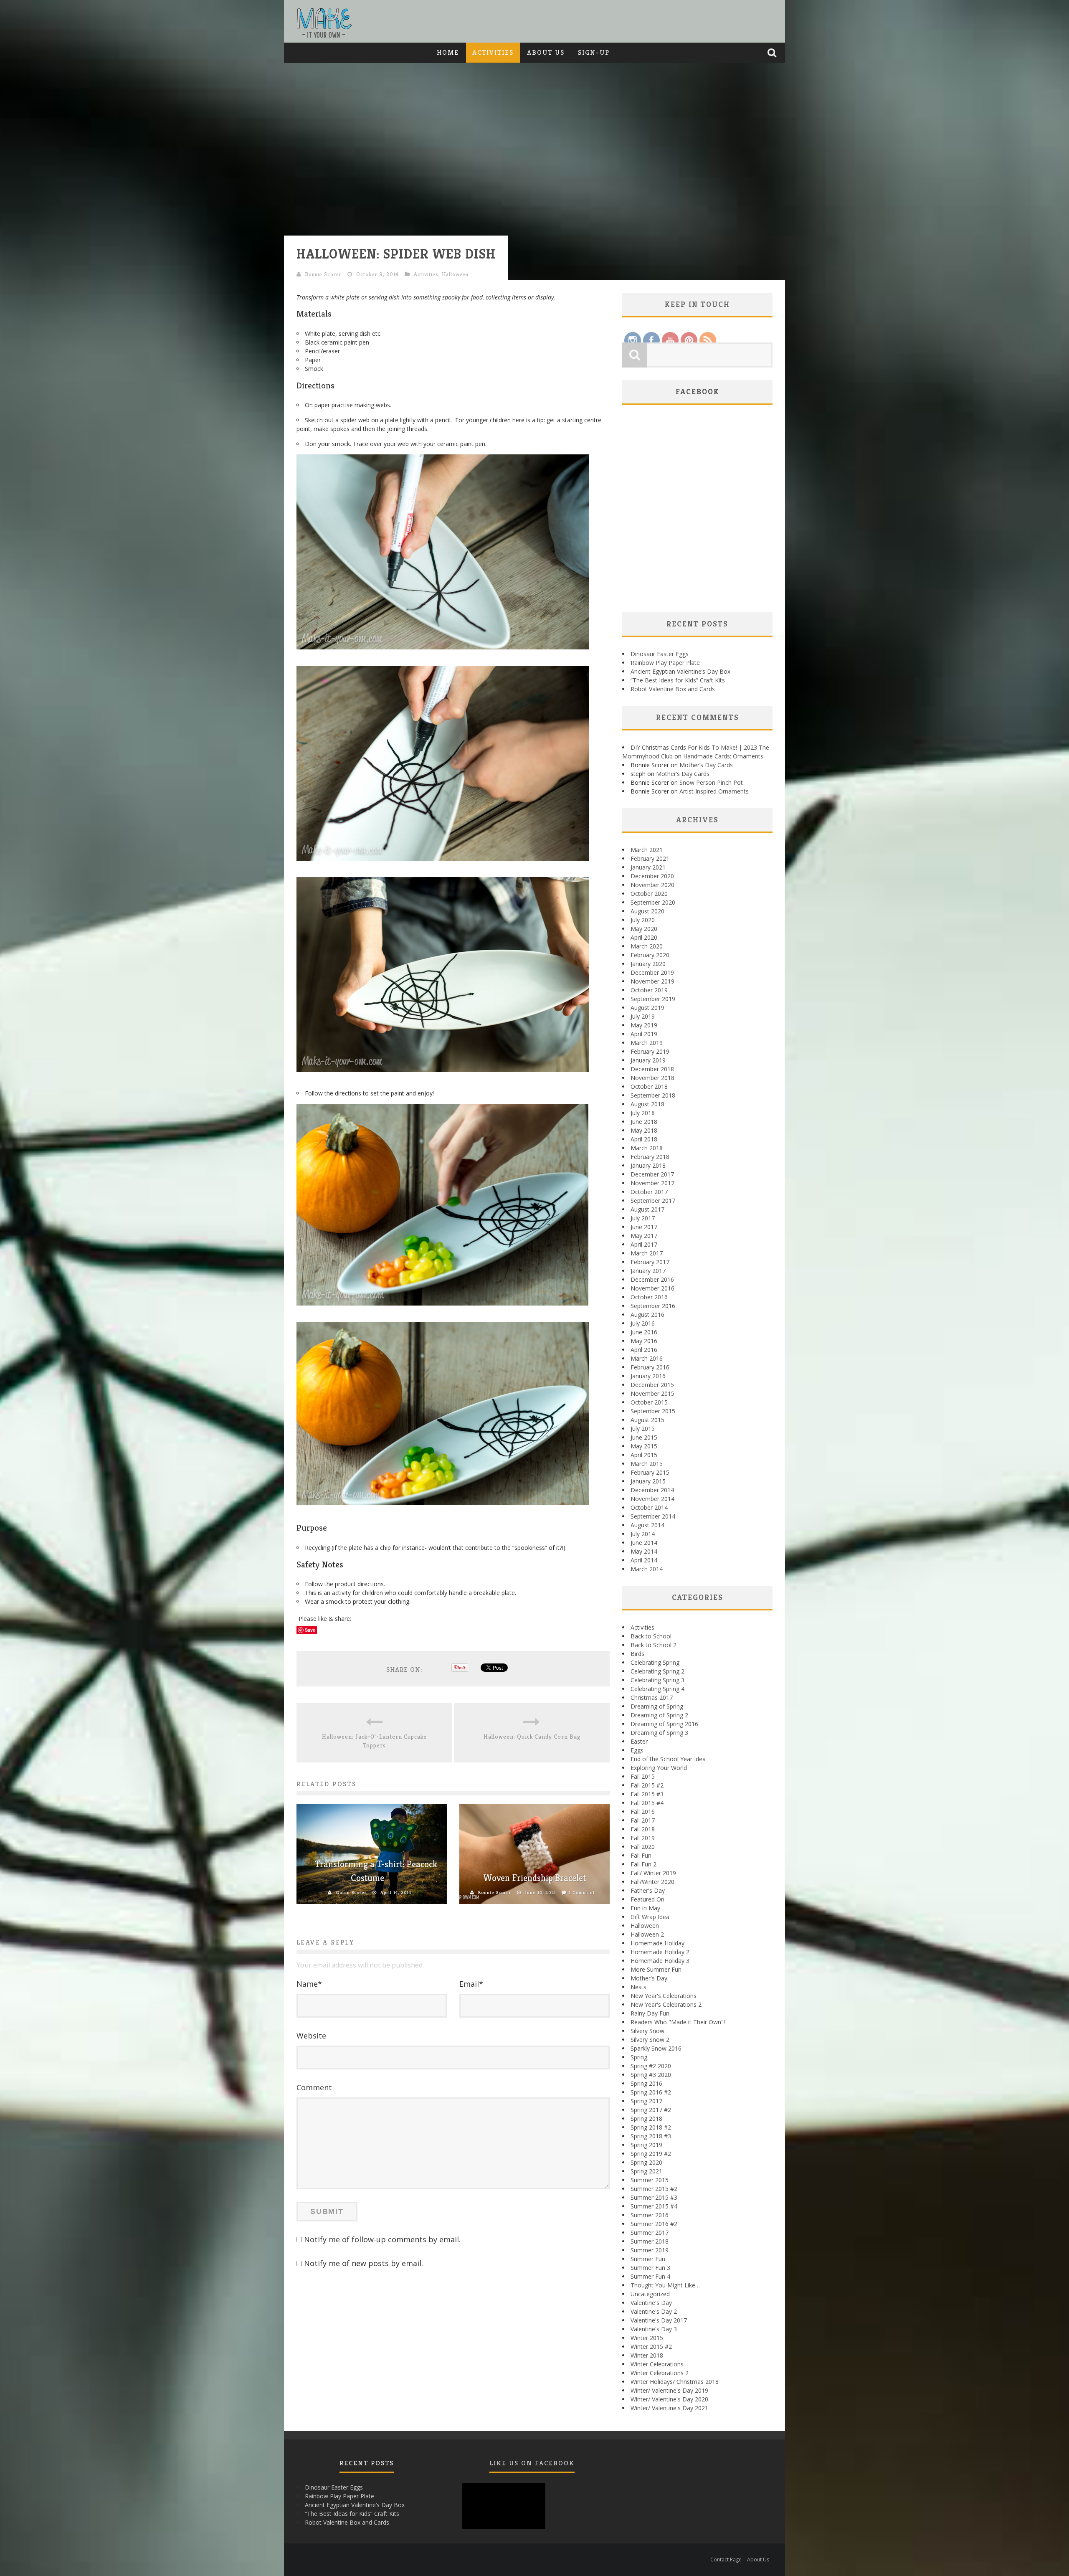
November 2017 (652, 1183)
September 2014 (653, 1516)
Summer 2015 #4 (654, 2206)
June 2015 (644, 1437)
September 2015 (653, 1411)
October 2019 (649, 990)
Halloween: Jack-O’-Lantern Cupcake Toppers (374, 1741)
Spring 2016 (646, 2083)
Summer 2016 (650, 2215)
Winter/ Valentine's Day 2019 (669, 2390)
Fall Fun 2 (643, 1864)
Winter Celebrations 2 (660, 2373)
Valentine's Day (651, 2303)
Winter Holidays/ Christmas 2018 (675, 2382)
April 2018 (644, 1139)
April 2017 (644, 1244)
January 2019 (648, 1060)
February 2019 (650, 1051)
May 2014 (644, 1551)
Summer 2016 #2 (654, 2224)
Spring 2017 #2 (651, 2110)
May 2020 (644, 929)
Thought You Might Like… (665, 2285)
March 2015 (647, 1464)
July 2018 (643, 1113)
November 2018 (652, 1078)
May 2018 (644, 1130)
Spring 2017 (646, 2101)
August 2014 (647, 1525)
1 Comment (582, 1892)
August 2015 (647, 1420)
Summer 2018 (650, 2241)
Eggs (637, 1750)
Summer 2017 (650, 2232)
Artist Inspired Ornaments (714, 791)
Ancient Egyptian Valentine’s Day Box (680, 671)
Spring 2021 (646, 2171)
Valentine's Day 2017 (659, 2320)
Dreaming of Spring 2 (659, 1715)
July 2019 (643, 1016)
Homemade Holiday (657, 1943)
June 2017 (644, 1227)
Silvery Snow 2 (650, 2040)
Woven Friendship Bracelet (534, 1878)
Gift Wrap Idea (650, 1917)
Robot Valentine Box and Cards (673, 689)
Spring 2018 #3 (651, 2136)
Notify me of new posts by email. (364, 2263)
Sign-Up (594, 52)
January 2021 (648, 867)
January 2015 (648, 1481)
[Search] (773, 53)
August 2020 (647, 911)
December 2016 (652, 1279)
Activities (493, 52)
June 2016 (644, 1332)
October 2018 (649, 1086)
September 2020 (653, 902)
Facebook (698, 392)
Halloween (455, 274)
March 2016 (647, 1358)
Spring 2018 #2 (651, 2127)
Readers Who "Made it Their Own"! (678, 2022)
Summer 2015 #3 (654, 2197)
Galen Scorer (351, 1892)
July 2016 (643, 1323)
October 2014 (649, 1507)
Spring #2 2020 (651, 2066)
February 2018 (650, 1157)
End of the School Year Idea (668, 1759)
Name (309, 1984)
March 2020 (647, 946)
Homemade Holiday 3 (660, 1961)
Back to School (651, 1636)
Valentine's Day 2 (654, 2311)
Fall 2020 (643, 1847)
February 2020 (650, 955)
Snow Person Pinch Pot (711, 782)
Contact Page (726, 2560)
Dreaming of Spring (657, 1706)
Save (310, 1630)
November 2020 (652, 885)
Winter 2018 (647, 2355)
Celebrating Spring (655, 1662)
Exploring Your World (659, 1768)
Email (471, 1984)
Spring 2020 (646, 2162)
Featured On (647, 1899)
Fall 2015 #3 (647, 1794)
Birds (637, 1654)
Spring (639, 2057)
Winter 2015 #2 (651, 2347)
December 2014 (652, 1490)
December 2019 (652, 972)
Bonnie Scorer (323, 274)
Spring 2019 (646, 2145)
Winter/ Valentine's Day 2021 (669, 2408)
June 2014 (644, 1543)
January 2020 (648, 964)
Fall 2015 (643, 1776)
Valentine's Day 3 (654, 2329)
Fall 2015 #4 (647, 1803)
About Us (546, 52)
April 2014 (644, 1560)
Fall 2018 (643, 1829)
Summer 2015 (650, 2180)
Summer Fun (648, 2259)
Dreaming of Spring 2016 (664, 1724)
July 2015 (643, 1429)
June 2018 (644, 1122)
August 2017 (647, 1209)
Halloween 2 (647, 1934)
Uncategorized (650, 2294)
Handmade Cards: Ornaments (723, 756)
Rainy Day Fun (650, 2013)
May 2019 (644, 1025)
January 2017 (648, 1271)
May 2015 (644, 1446)
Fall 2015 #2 (647, 1785)
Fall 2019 (643, 1838)
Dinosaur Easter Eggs (660, 654)
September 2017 (653, 1201)
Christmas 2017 (652, 1697)
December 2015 (652, 1385)
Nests (638, 1987)
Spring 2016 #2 (651, 2092)
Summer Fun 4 (650, 2276)
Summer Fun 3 (650, 2268)
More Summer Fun (656, 1969)
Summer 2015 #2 (654, 2189)
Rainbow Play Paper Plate (665, 663)
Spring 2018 (646, 2118)
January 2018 (648, 1165)
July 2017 (643, 1218)
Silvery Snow (647, 2031)
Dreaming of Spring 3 (659, 1733)
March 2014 (647, 1569)
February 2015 (650, 1472)
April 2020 (644, 937)
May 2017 (644, 1236)
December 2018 (652, 1069)
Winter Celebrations (657, 2364)
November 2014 (652, 1499)
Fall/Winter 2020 (652, 1882)
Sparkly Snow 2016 (656, 2048)
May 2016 (644, 1341)
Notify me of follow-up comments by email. (382, 2239)
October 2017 (649, 1192)
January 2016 (648, 1376)
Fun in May (645, 1908)
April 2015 (644, 1455)
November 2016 (652, 1288)
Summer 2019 (650, 2250)
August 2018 (647, 1104)
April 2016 (644, 1350)
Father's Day (648, 1890)
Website (311, 2036)
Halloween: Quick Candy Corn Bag (532, 1737)
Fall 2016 (643, 1812)
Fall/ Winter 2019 (653, 1873)
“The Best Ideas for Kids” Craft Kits (678, 680)
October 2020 (649, 894)
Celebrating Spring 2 (657, 1671)
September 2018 (653, 1095)
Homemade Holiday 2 (660, 1952)
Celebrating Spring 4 (657, 1689)
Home (448, 52)
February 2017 (650, 1262)
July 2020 (643, 920)
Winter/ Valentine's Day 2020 (669, 2399)
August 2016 (647, 1315)
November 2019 (652, 981)
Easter (639, 1741)
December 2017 (652, 1174)
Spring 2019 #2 (651, 2154)
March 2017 (647, 1253)
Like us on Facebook (532, 2463)
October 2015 (649, 1402)
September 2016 (653, 1306)
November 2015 (652, 1393)
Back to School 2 (654, 1645)
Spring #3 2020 (651, 2075)
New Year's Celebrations (664, 1996)
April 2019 (644, 1034)
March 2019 (647, 1043)
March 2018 (647, 1148)
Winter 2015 (647, 2338)
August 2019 (647, 1008)
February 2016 (650, 1367)
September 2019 (653, 999)
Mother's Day (649, 1978)
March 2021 (647, 850)
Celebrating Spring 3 (657, 1680)
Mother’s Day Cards (706, 765)
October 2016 (649, 1297)
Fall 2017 (643, 1820)
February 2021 (650, 858)
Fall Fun (641, 1855)
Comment (314, 2087)
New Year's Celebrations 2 (666, 2004)
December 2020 (652, 876)
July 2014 (643, 1534)
